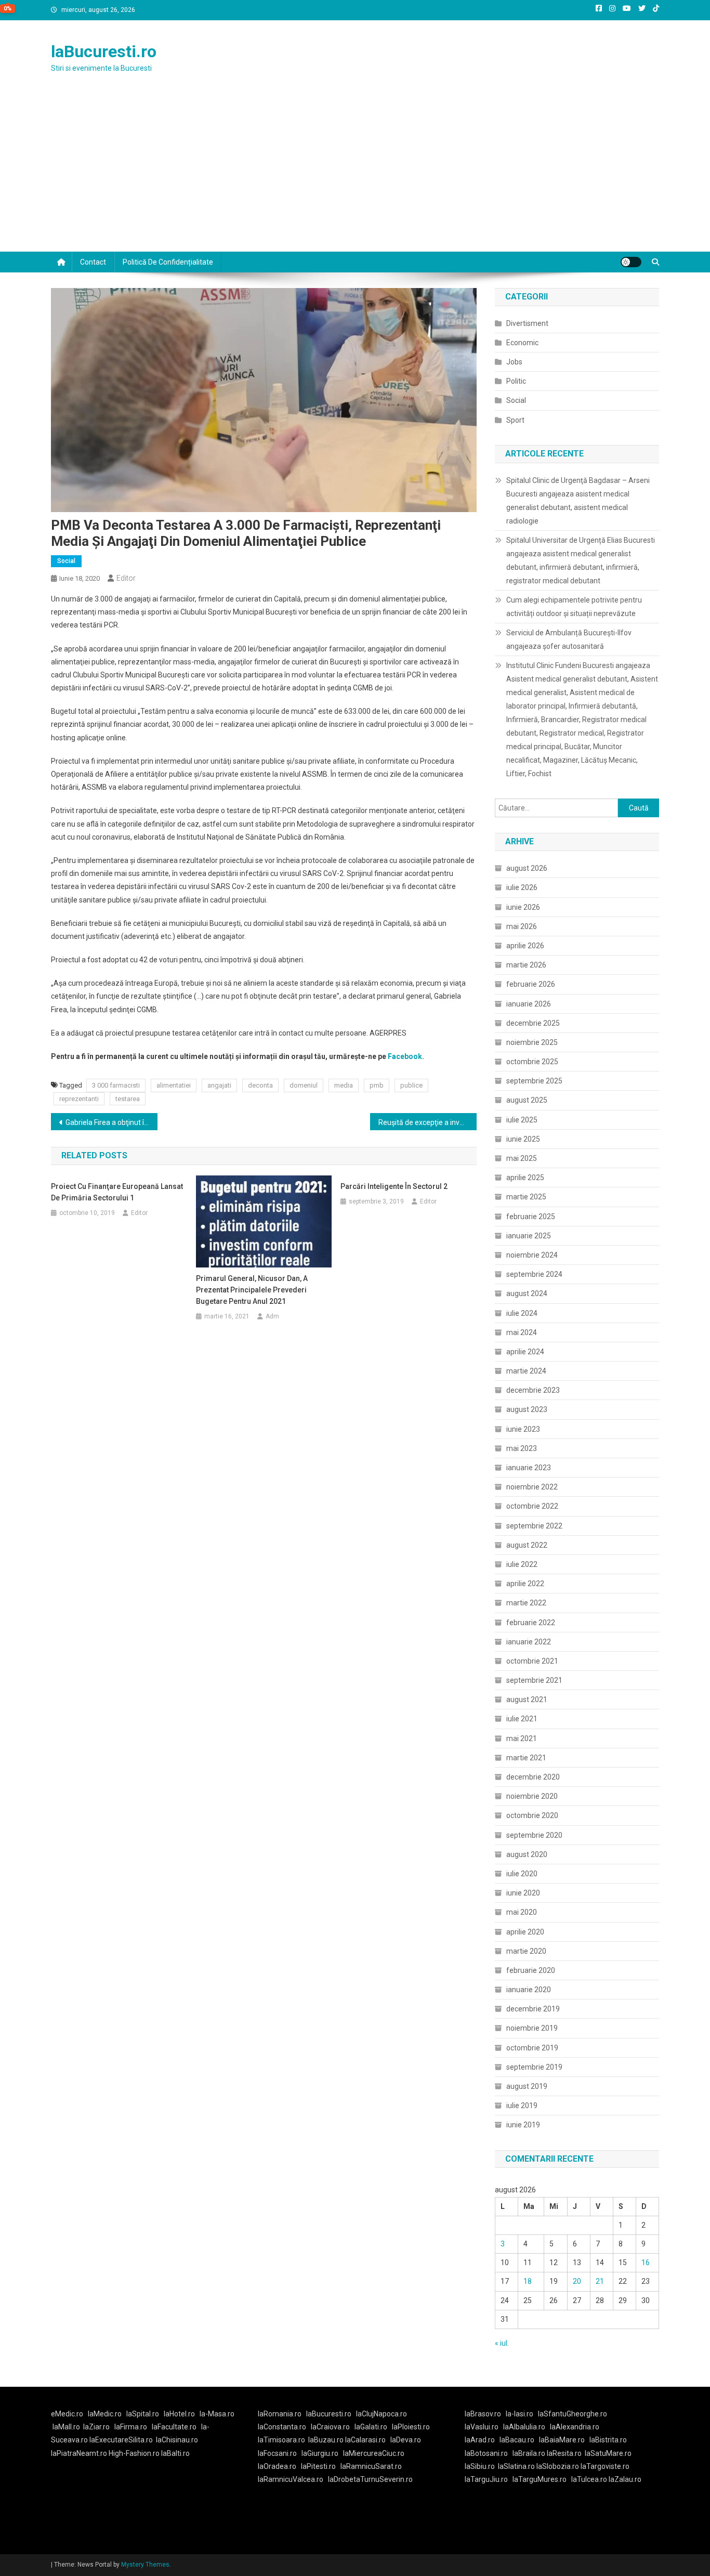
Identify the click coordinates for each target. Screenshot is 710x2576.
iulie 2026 (522, 887)
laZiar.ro (96, 2427)
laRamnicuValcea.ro (291, 2479)
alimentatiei (174, 1085)
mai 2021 (522, 1738)
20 (577, 2281)
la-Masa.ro (217, 2414)
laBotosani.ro (486, 2453)
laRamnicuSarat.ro (371, 2466)
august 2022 (527, 1545)
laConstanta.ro (282, 2427)
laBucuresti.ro (104, 51)
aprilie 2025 (525, 1178)
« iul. (502, 2343)
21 (600, 2281)
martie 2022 (526, 1603)
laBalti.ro (175, 2453)
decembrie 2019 (533, 2009)
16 (646, 2263)
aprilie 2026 (525, 946)
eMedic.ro (67, 2414)
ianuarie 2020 (529, 1990)
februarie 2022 (531, 1623)
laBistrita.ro (608, 2440)
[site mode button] (631, 262)
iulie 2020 (522, 1874)
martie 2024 (526, 1371)
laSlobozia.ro (558, 2466)
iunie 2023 (523, 1429)
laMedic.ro (106, 2414)
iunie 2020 (523, 1893)
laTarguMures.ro (540, 2479)
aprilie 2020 (525, 1932)
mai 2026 (522, 926)
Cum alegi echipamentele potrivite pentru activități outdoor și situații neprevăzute (574, 607)
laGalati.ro (371, 2427)
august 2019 (527, 2086)
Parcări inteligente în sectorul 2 (394, 1186)
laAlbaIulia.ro (524, 2427)
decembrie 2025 (533, 1023)
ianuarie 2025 (529, 1236)
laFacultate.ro (174, 2427)
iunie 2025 (523, 1139)
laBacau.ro (517, 2440)
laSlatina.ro (516, 2466)
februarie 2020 (531, 1970)
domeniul (304, 1085)
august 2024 (527, 1293)
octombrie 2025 (532, 1062)
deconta (260, 1085)
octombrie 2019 (532, 2048)
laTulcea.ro (590, 2479)
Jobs (514, 362)
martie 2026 (526, 965)
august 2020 (527, 1854)
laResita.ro (564, 2453)
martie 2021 (526, 1758)
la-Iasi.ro (520, 2414)
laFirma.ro (131, 2427)
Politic (516, 381)
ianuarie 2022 (529, 1642)
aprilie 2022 (525, 1584)
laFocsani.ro (277, 2453)
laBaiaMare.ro (562, 2440)
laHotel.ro (179, 2414)
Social (66, 561)
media (344, 1085)
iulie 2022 (522, 1564)
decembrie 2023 (533, 1390)
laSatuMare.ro (608, 2453)
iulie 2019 (522, 2106)
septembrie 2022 (534, 1526)
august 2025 (527, 1100)
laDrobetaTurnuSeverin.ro (370, 2479)
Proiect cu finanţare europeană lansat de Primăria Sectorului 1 (117, 1192)
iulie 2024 (522, 1313)
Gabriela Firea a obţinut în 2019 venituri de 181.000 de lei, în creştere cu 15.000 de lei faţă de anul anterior (111, 1122)
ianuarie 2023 (529, 1468)
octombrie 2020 (532, 1815)
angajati (219, 1085)
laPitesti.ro (318, 2466)
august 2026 (527, 868)
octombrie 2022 (532, 1506)
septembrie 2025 (534, 1081)
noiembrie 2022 (532, 1487)
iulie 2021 (522, 1719)
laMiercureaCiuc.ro (374, 2453)
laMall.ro (66, 2427)
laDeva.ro (406, 2440)
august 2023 (527, 1409)
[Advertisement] (355, 174)
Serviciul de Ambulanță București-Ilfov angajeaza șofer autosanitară (569, 639)
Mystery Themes (145, 2565)
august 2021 (527, 1699)
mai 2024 (522, 1332)
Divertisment (527, 323)
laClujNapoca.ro (382, 2414)
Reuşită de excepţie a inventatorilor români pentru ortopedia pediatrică (428, 1122)
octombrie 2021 (532, 1661)
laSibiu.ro (480, 2466)
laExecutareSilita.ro (121, 2440)
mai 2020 (522, 1912)
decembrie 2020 (533, 1777)
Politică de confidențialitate (168, 262)
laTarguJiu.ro (489, 2479)
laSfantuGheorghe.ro (573, 2414)
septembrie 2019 (534, 2067)
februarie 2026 (531, 984)
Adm (272, 1316)
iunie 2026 (523, 907)
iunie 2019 (523, 2125)
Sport (515, 420)
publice (411, 1085)
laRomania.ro (280, 2414)
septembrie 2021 (534, 1680)
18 (528, 2281)
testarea (128, 1099)
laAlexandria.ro (575, 2427)
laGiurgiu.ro (322, 2453)
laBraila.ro (529, 2453)
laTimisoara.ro (281, 2440)
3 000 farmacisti (116, 1085)
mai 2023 (522, 1448)
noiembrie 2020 (532, 1796)
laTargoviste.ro (605, 2466)
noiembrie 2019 (532, 2028)
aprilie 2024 (525, 1352)
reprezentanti (79, 1099)
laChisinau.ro (177, 2440)
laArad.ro (480, 2440)
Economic (522, 343)
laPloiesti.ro (411, 2427)
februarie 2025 (531, 1217)
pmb (377, 1085)
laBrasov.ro (483, 2414)
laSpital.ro (143, 2414)
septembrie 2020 (534, 1835)
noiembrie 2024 (532, 1255)
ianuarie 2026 (529, 1004)
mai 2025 (522, 1158)
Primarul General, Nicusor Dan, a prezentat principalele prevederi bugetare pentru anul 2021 (252, 1290)
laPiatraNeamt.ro (79, 2453)
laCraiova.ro (330, 2427)
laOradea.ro (277, 2466)
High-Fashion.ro (134, 2453)
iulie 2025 (522, 1120)
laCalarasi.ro (365, 2440)
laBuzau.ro (327, 2440)
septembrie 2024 (534, 1274)
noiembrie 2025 (532, 1042)
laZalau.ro (625, 2479)
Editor (126, 578)
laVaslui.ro (484, 2427)
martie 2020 (526, 1951)
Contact (93, 262)
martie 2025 (526, 1197)
